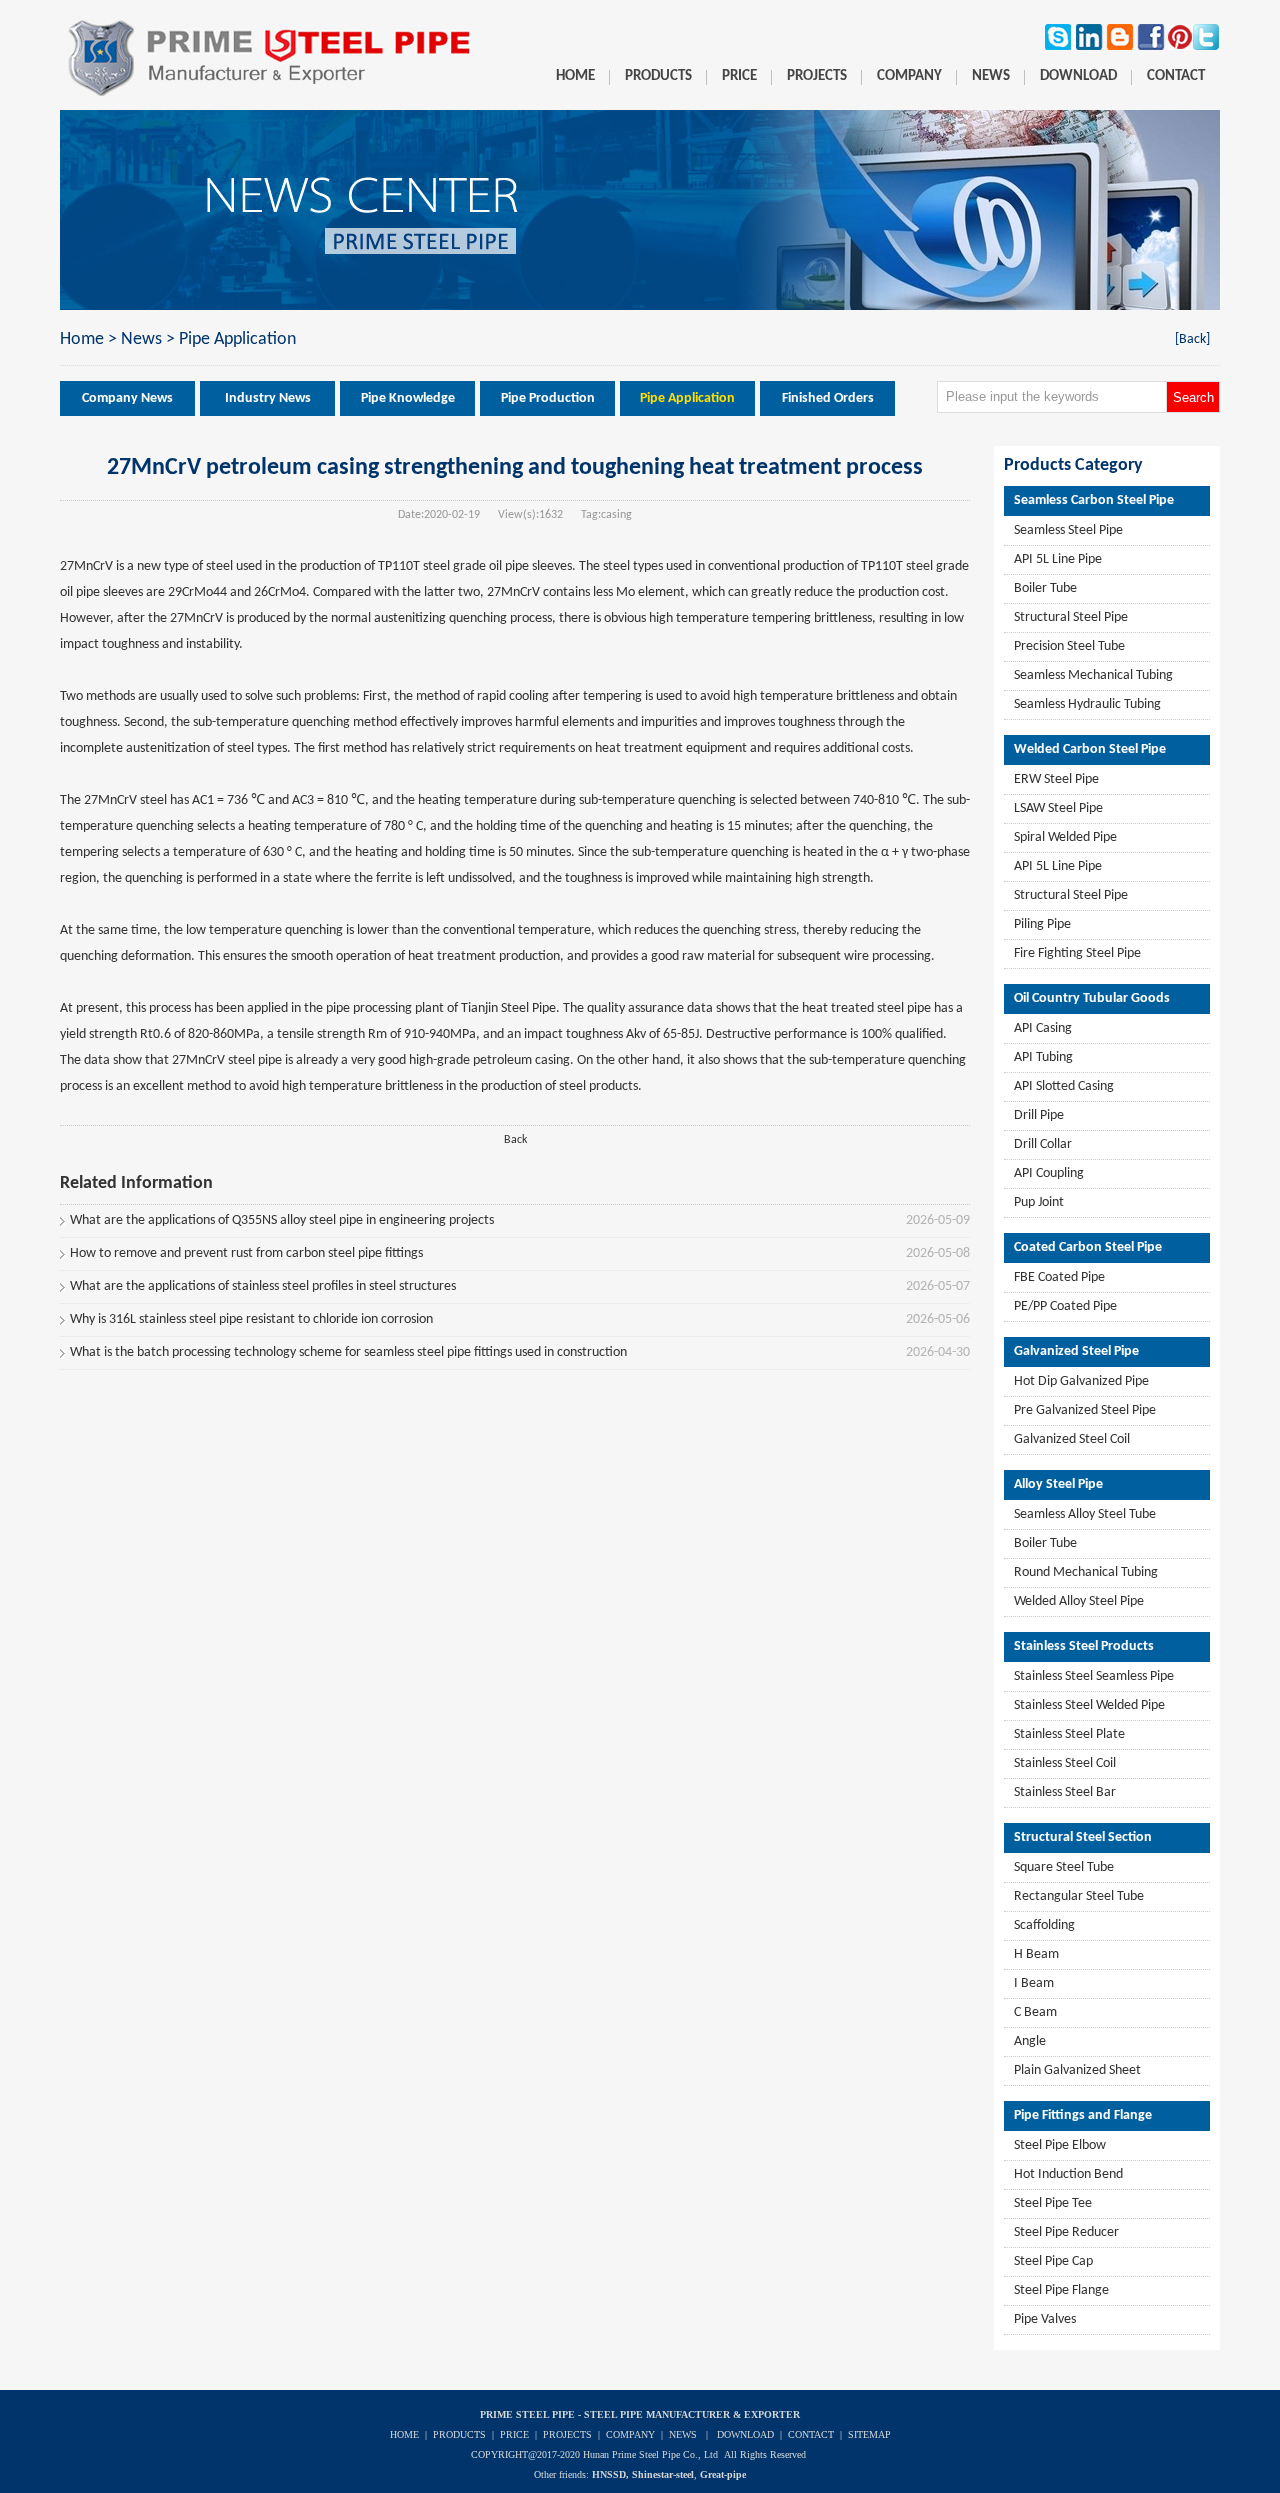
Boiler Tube (1045, 588)
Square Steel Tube (1064, 1867)
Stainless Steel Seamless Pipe (1094, 1676)
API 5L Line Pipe (1058, 559)
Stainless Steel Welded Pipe (1089, 1705)
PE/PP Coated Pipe (1065, 1306)
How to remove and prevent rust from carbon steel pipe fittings (246, 1253)
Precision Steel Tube (1069, 646)
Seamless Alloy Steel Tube (1085, 1514)
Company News (127, 398)
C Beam (1035, 2012)
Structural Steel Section (1083, 1837)
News (141, 339)
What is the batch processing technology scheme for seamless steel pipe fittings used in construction (348, 1352)
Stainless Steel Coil (1065, 1763)
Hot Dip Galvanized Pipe (1081, 1381)
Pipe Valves (1045, 2319)
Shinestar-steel (663, 2474)
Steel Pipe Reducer (1066, 2232)
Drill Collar (1043, 1144)
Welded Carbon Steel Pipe (1090, 749)
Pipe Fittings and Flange (1083, 2115)
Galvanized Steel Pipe (1076, 1351)
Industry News (268, 398)
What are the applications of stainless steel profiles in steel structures (263, 1286)
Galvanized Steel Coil (1072, 1439)
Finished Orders (828, 398)
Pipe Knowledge (408, 398)
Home (82, 339)
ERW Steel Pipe (1056, 779)
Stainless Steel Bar (1065, 1792)
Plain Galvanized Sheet (1077, 2070)
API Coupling (1049, 1173)
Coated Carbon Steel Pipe (1088, 1247)
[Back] (1192, 339)
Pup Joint (1039, 1202)
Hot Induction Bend (1068, 2174)
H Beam (1036, 1954)
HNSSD (609, 2474)
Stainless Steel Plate (1069, 1734)
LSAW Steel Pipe (1058, 808)
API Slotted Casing (1064, 1086)
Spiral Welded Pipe (1065, 837)
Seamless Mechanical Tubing (1093, 675)
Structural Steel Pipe (1071, 617)
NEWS (683, 2434)
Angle (1030, 2041)
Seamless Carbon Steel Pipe (1094, 500)
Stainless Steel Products (1084, 1646)
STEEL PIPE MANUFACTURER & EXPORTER (692, 2414)
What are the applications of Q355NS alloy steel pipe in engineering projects (282, 1220)
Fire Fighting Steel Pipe (1077, 953)
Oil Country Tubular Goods (1092, 998)
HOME (404, 2434)
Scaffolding (1044, 1925)
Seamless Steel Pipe (1068, 530)
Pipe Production (548, 398)
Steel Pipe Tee (1053, 2203)
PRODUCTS (459, 2434)
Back (515, 1140)
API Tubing (1043, 1057)
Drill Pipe (1039, 1115)
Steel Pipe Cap (1053, 2261)
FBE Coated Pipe (1059, 1277)
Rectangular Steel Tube (1079, 1896)
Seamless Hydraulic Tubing (1087, 704)
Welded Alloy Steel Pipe (1079, 1601)
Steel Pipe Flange (1061, 2290)
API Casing (1043, 1028)
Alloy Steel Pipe (1058, 1484)
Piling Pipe (1042, 924)
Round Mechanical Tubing (1086, 1572)
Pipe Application (237, 339)
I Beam (1034, 1983)
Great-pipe (723, 2474)
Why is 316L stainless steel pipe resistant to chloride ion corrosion (251, 1319)
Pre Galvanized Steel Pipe (1085, 1410)
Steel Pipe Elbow (1060, 2145)
